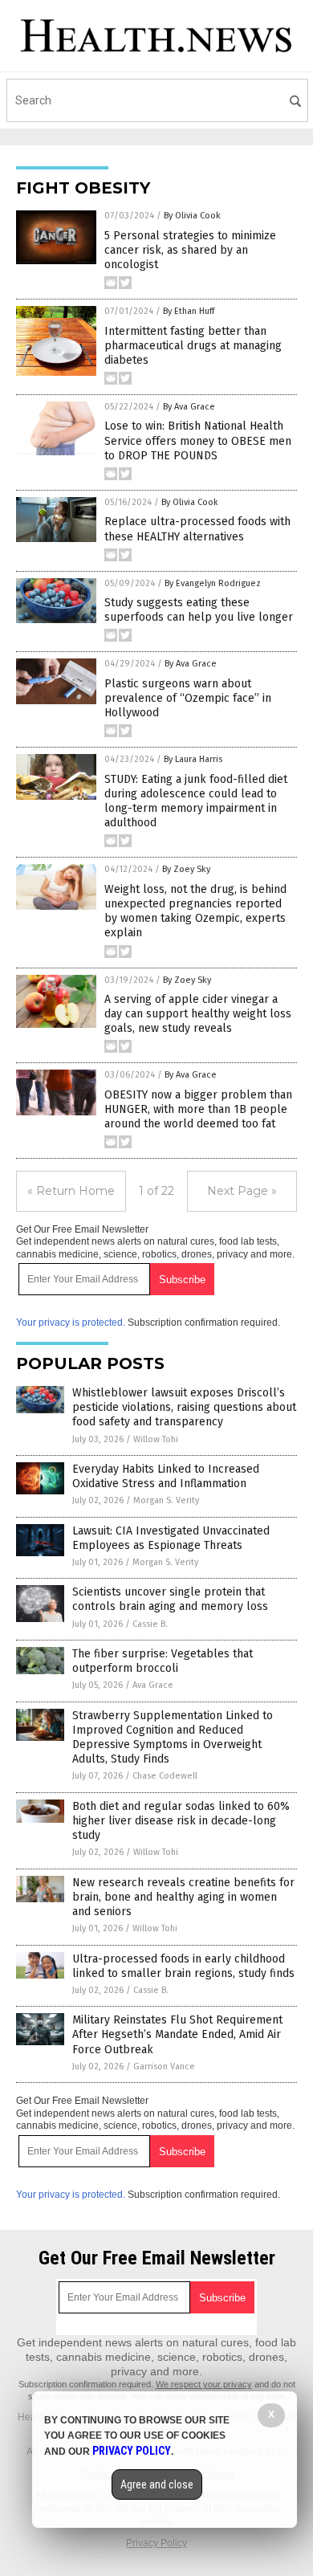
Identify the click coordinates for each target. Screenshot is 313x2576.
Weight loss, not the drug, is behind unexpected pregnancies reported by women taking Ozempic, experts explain (195, 911)
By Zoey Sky (186, 869)
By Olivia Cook (192, 216)
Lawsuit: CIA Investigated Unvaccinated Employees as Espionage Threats (171, 1538)
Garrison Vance (164, 2067)
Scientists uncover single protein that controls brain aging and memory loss (170, 1599)
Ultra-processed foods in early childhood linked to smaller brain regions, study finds (183, 1966)
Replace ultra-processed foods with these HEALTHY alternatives (197, 529)
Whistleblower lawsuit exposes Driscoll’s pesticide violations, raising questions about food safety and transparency (184, 1407)
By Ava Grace (189, 407)
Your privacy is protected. (71, 1323)
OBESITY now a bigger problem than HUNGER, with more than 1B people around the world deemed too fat (198, 1109)
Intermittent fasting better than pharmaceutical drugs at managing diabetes (193, 346)
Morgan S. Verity (166, 1500)
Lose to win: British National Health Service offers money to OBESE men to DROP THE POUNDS (198, 440)
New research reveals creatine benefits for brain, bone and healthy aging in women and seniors (183, 1897)
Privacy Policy (156, 2543)
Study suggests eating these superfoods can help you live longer (199, 610)
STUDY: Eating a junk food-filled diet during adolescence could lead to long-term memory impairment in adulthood (196, 801)
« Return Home (71, 1191)
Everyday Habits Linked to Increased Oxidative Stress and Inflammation (166, 1476)
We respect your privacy (204, 2384)
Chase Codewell (165, 1776)
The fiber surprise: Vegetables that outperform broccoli (163, 1661)
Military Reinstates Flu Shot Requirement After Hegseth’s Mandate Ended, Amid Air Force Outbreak (177, 2034)
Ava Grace (153, 1685)
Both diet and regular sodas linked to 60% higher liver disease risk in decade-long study (181, 1821)
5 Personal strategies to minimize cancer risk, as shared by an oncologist (190, 250)
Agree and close (157, 2484)
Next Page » (242, 1191)
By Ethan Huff (189, 311)
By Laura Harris (193, 759)
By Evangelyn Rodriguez (213, 583)
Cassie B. (150, 1624)
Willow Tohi (156, 1439)
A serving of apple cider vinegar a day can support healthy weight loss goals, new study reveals (198, 1014)
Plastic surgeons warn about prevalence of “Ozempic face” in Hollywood (188, 698)
